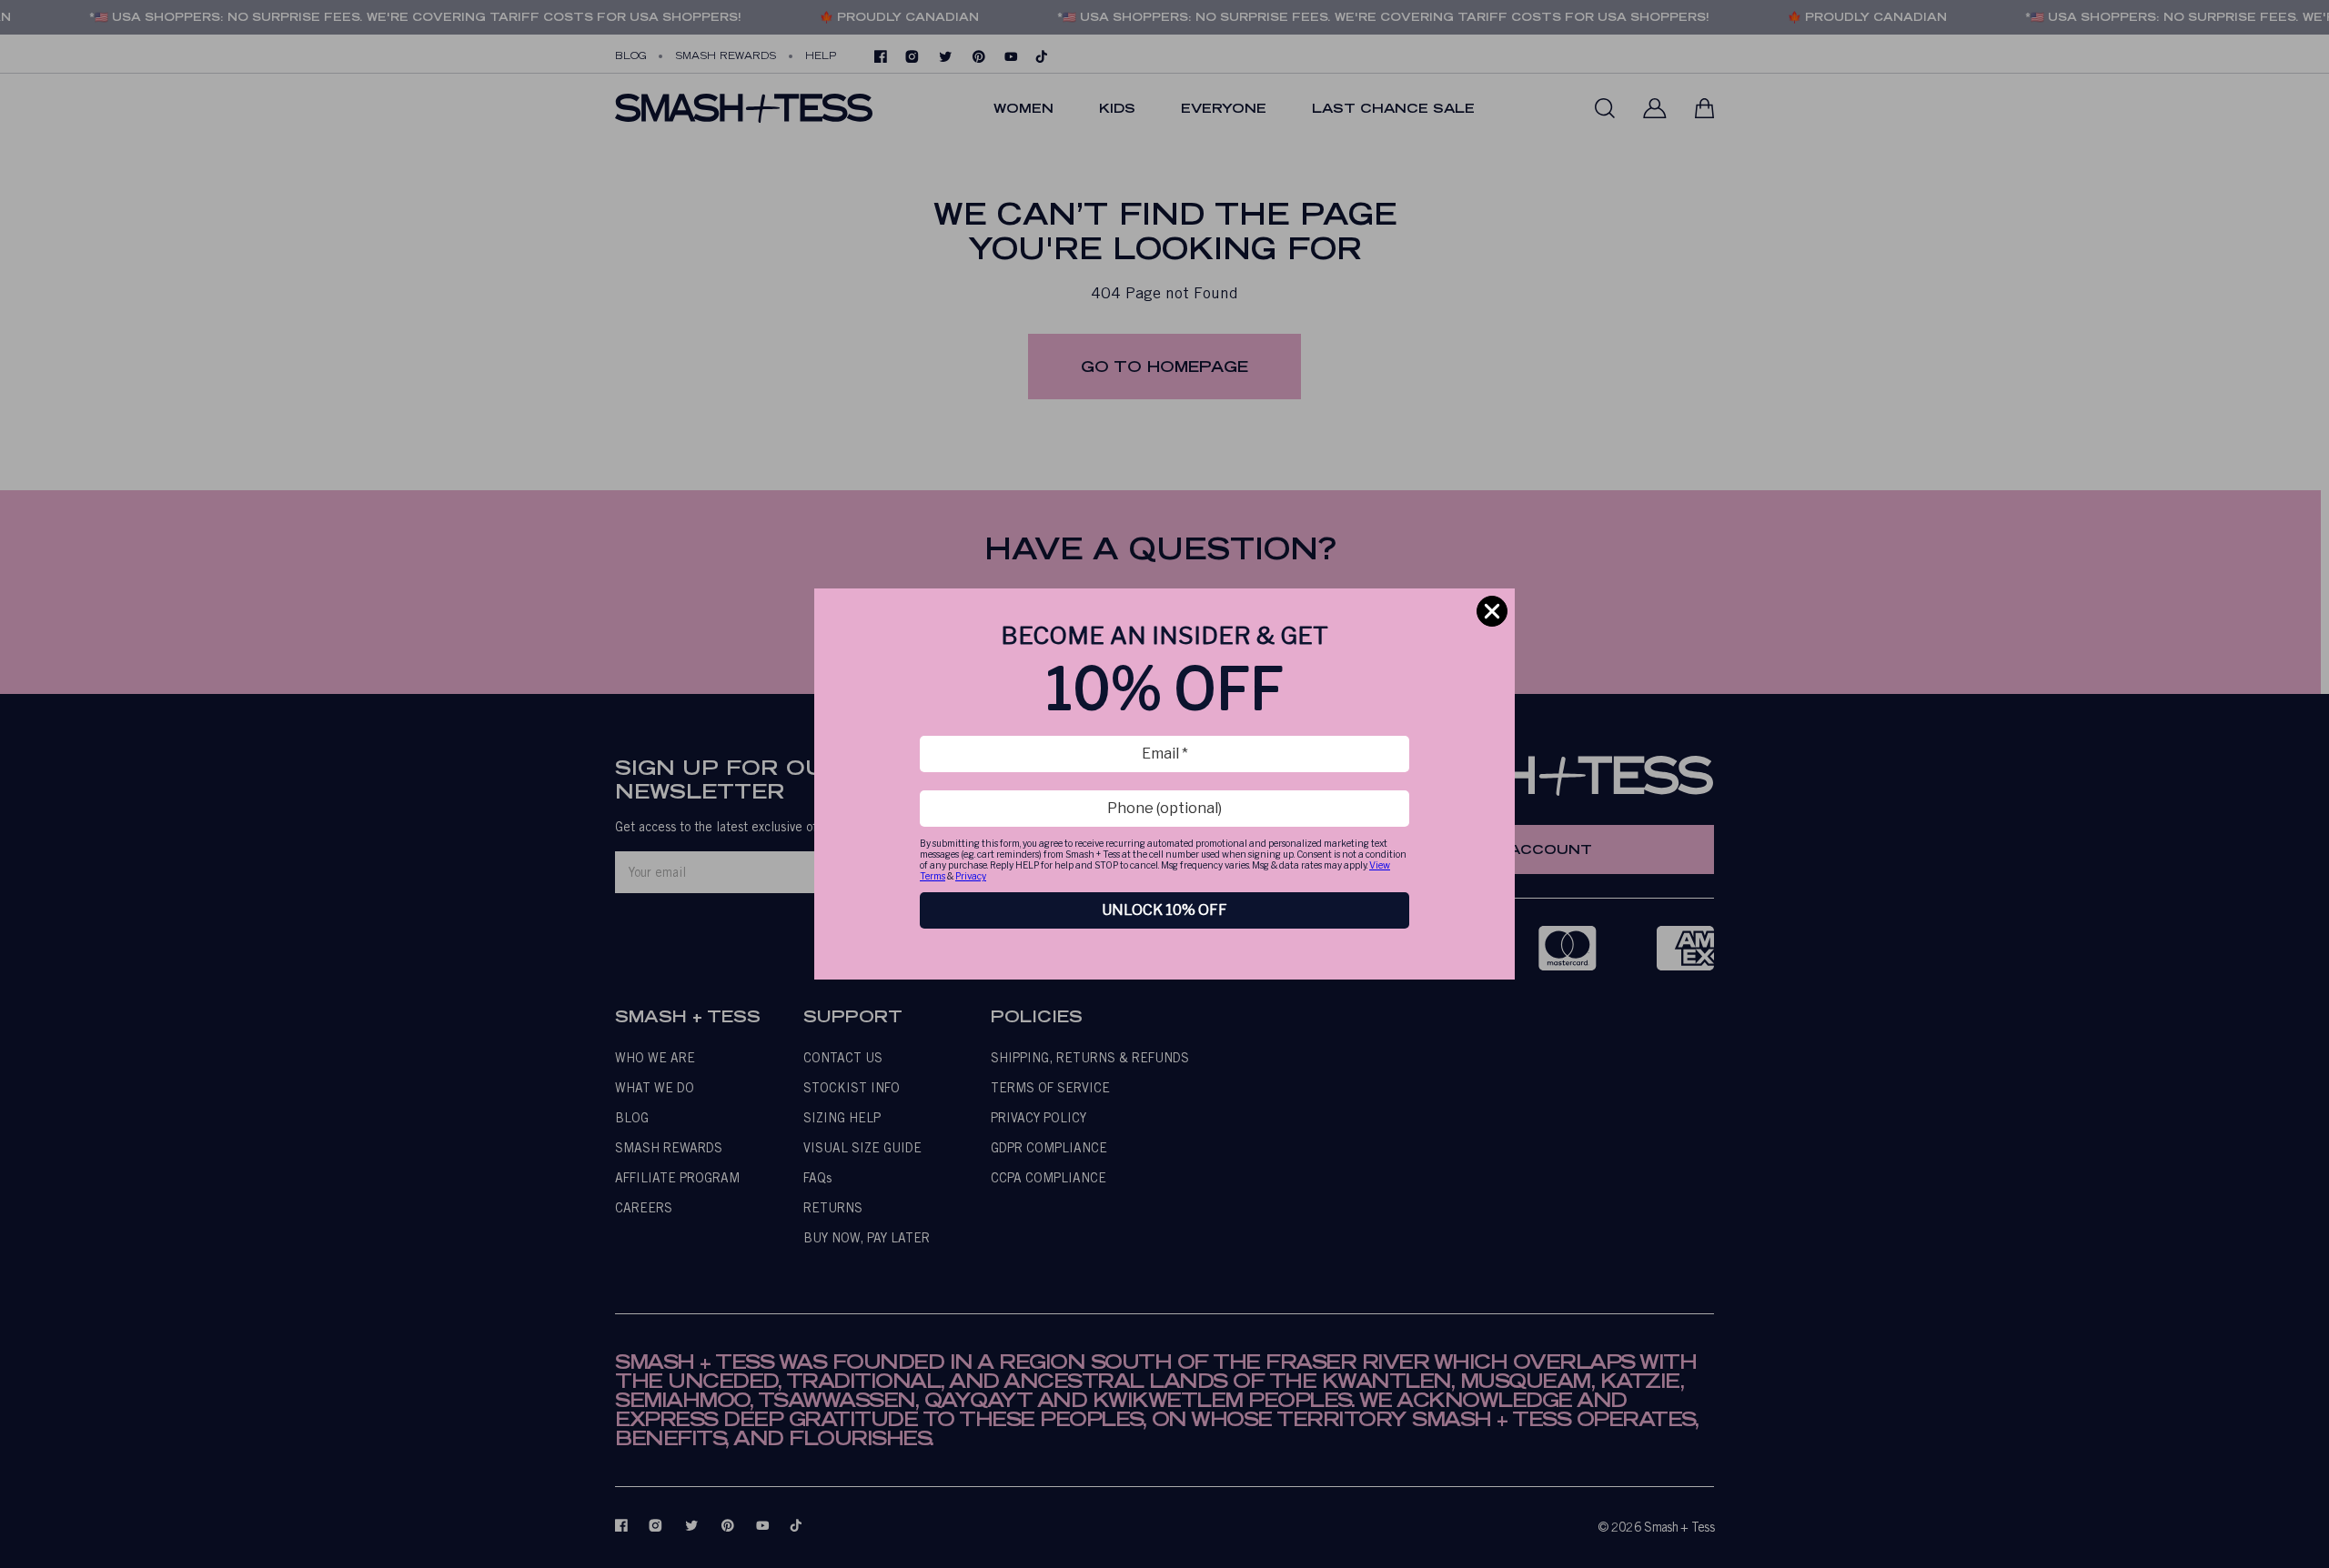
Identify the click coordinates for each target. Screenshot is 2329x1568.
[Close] (1492, 611)
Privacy (971, 876)
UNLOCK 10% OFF (1164, 910)
